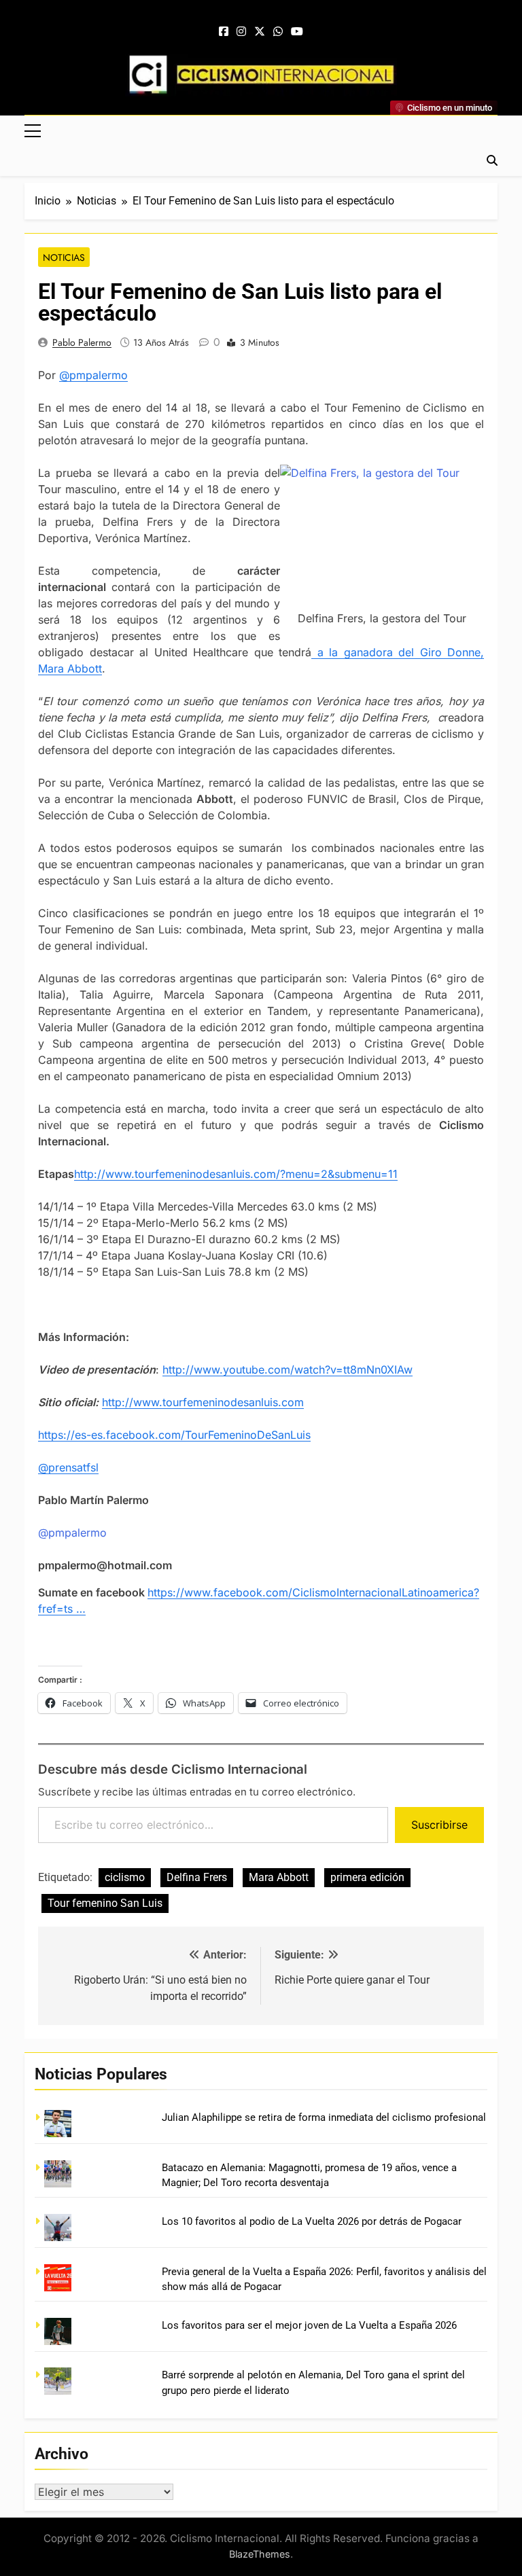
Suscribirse (439, 1825)
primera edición (367, 1877)
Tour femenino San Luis (105, 1903)
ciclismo (125, 1877)
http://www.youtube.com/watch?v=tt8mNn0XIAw (288, 1370)
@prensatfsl (68, 1467)
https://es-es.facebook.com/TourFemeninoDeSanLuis (174, 1435)
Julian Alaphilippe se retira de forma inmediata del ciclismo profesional (324, 2117)
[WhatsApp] (278, 32)
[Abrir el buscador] (492, 160)
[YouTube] (297, 32)
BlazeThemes (260, 2554)
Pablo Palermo (82, 342)
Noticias (64, 257)
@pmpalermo (93, 375)
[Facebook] (224, 32)
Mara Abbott (279, 1877)
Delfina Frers (197, 1877)
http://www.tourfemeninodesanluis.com (203, 1402)
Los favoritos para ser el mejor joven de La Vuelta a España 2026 (309, 2325)
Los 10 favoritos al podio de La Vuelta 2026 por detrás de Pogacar (312, 2221)
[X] (260, 32)
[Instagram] (241, 32)
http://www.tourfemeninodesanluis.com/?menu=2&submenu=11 (236, 1174)
